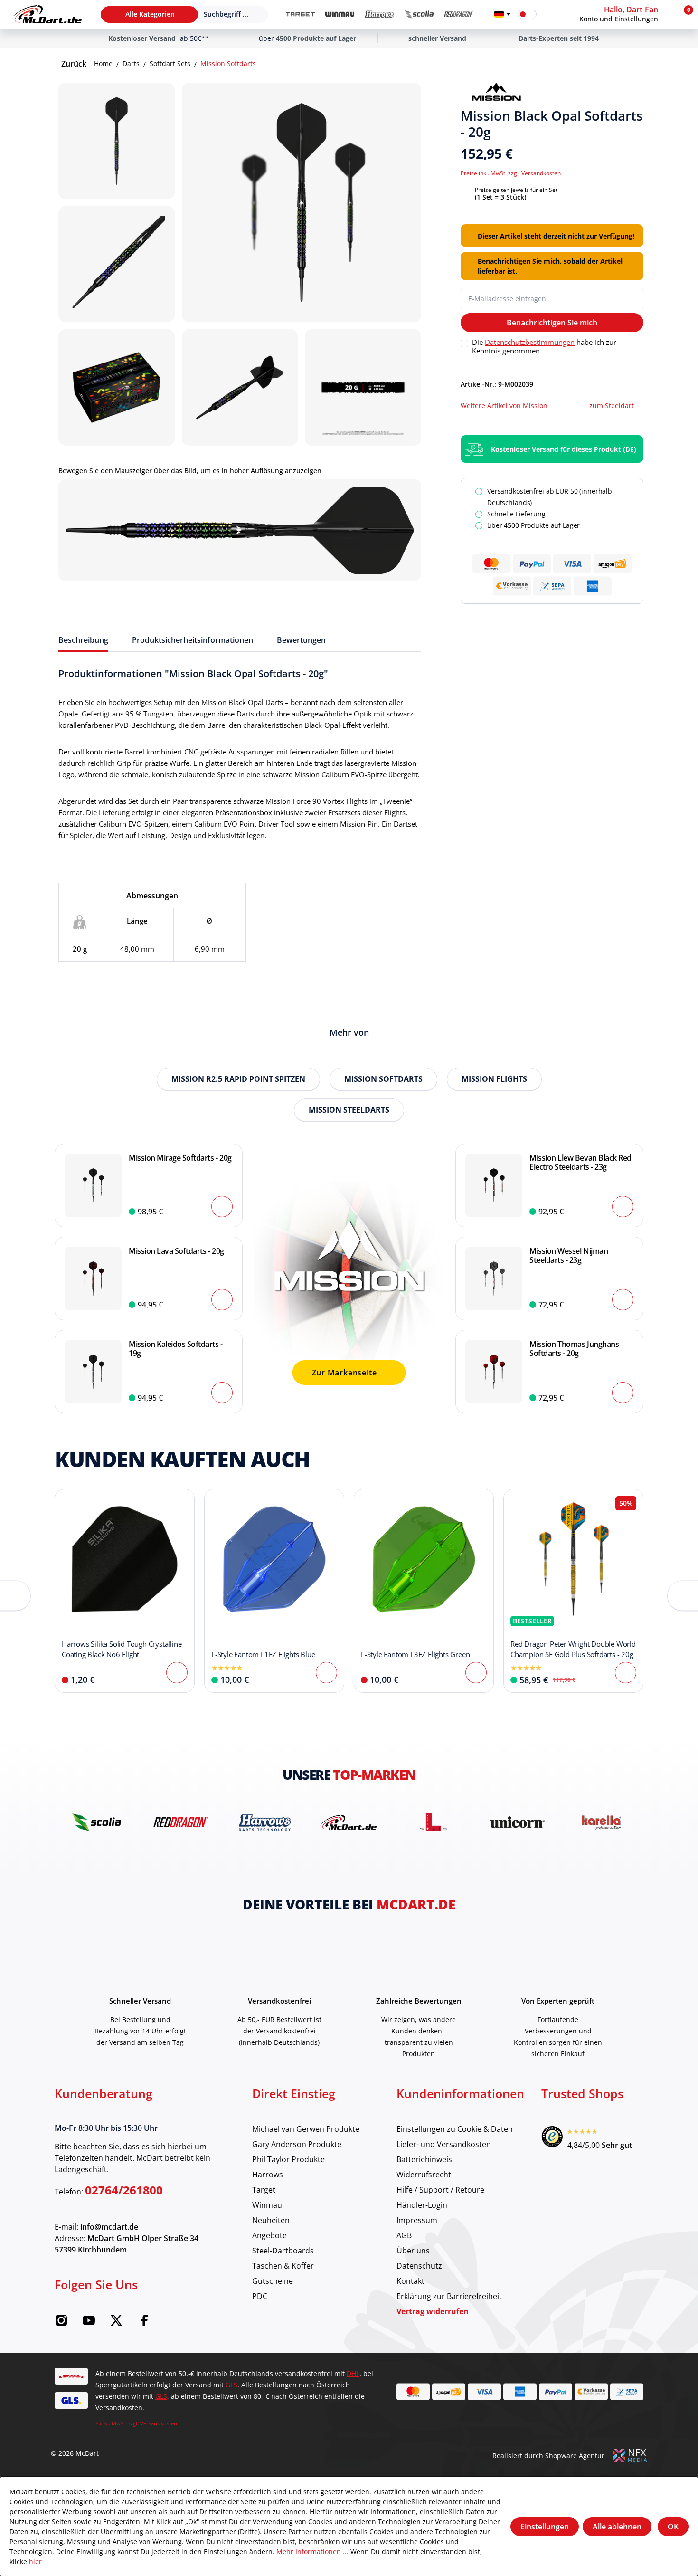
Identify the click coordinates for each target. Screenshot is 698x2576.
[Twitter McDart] (116, 2323)
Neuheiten (271, 2220)
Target (264, 2190)
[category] (300, 14)
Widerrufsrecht (424, 2174)
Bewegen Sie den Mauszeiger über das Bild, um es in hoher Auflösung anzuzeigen (190, 471)
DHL (353, 2373)
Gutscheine (273, 2281)
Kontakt (410, 2281)
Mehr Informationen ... (312, 2552)
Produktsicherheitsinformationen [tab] (193, 640)
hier (35, 2562)
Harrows (268, 2174)
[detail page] (177, 1673)
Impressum (417, 2220)
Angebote (269, 2235)
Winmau (267, 2205)
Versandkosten (159, 2423)
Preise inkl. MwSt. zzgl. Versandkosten (511, 173)
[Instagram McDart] (61, 2323)
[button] (626, 14)
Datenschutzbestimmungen (530, 342)
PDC (260, 2296)
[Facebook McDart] (144, 2323)
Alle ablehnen (617, 2527)
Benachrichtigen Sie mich (552, 323)
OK (673, 2527)
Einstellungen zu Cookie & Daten (455, 2129)
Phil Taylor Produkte (288, 2159)
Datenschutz (419, 2266)
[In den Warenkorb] (222, 1207)
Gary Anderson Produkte (297, 2144)
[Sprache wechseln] (502, 14)
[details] (496, 92)
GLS (231, 2385)
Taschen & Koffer (283, 2266)
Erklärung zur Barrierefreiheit (449, 2296)
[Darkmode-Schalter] (527, 14)
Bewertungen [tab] (301, 640)
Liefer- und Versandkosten (444, 2144)
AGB (404, 2235)
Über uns (413, 2250)
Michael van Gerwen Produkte (306, 2129)
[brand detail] (98, 1822)
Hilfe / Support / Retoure (440, 2190)
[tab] (83, 640)
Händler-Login (422, 2205)
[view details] (125, 1591)
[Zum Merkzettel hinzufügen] (640, 92)
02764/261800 (124, 2190)
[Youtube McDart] (89, 2323)
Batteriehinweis (424, 2159)
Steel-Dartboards (283, 2250)
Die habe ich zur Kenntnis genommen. (544, 346)
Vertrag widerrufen (433, 2311)
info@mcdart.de (109, 2227)
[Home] (47, 14)
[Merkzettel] (550, 14)
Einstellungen (545, 2527)
